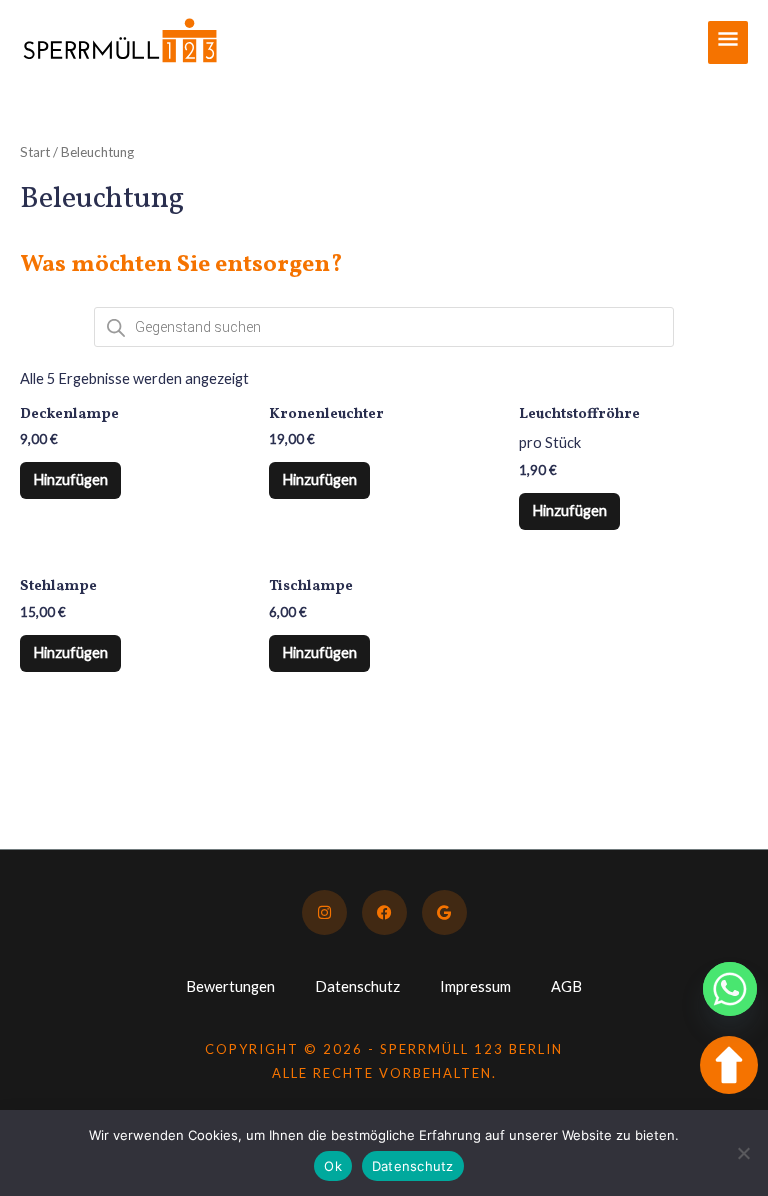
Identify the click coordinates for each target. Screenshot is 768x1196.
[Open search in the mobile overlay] (384, 327)
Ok (333, 1166)
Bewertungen (230, 986)
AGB (566, 986)
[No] (743, 1153)
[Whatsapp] (730, 989)
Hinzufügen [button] (70, 479)
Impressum (475, 986)
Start (35, 152)
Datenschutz (357, 986)
